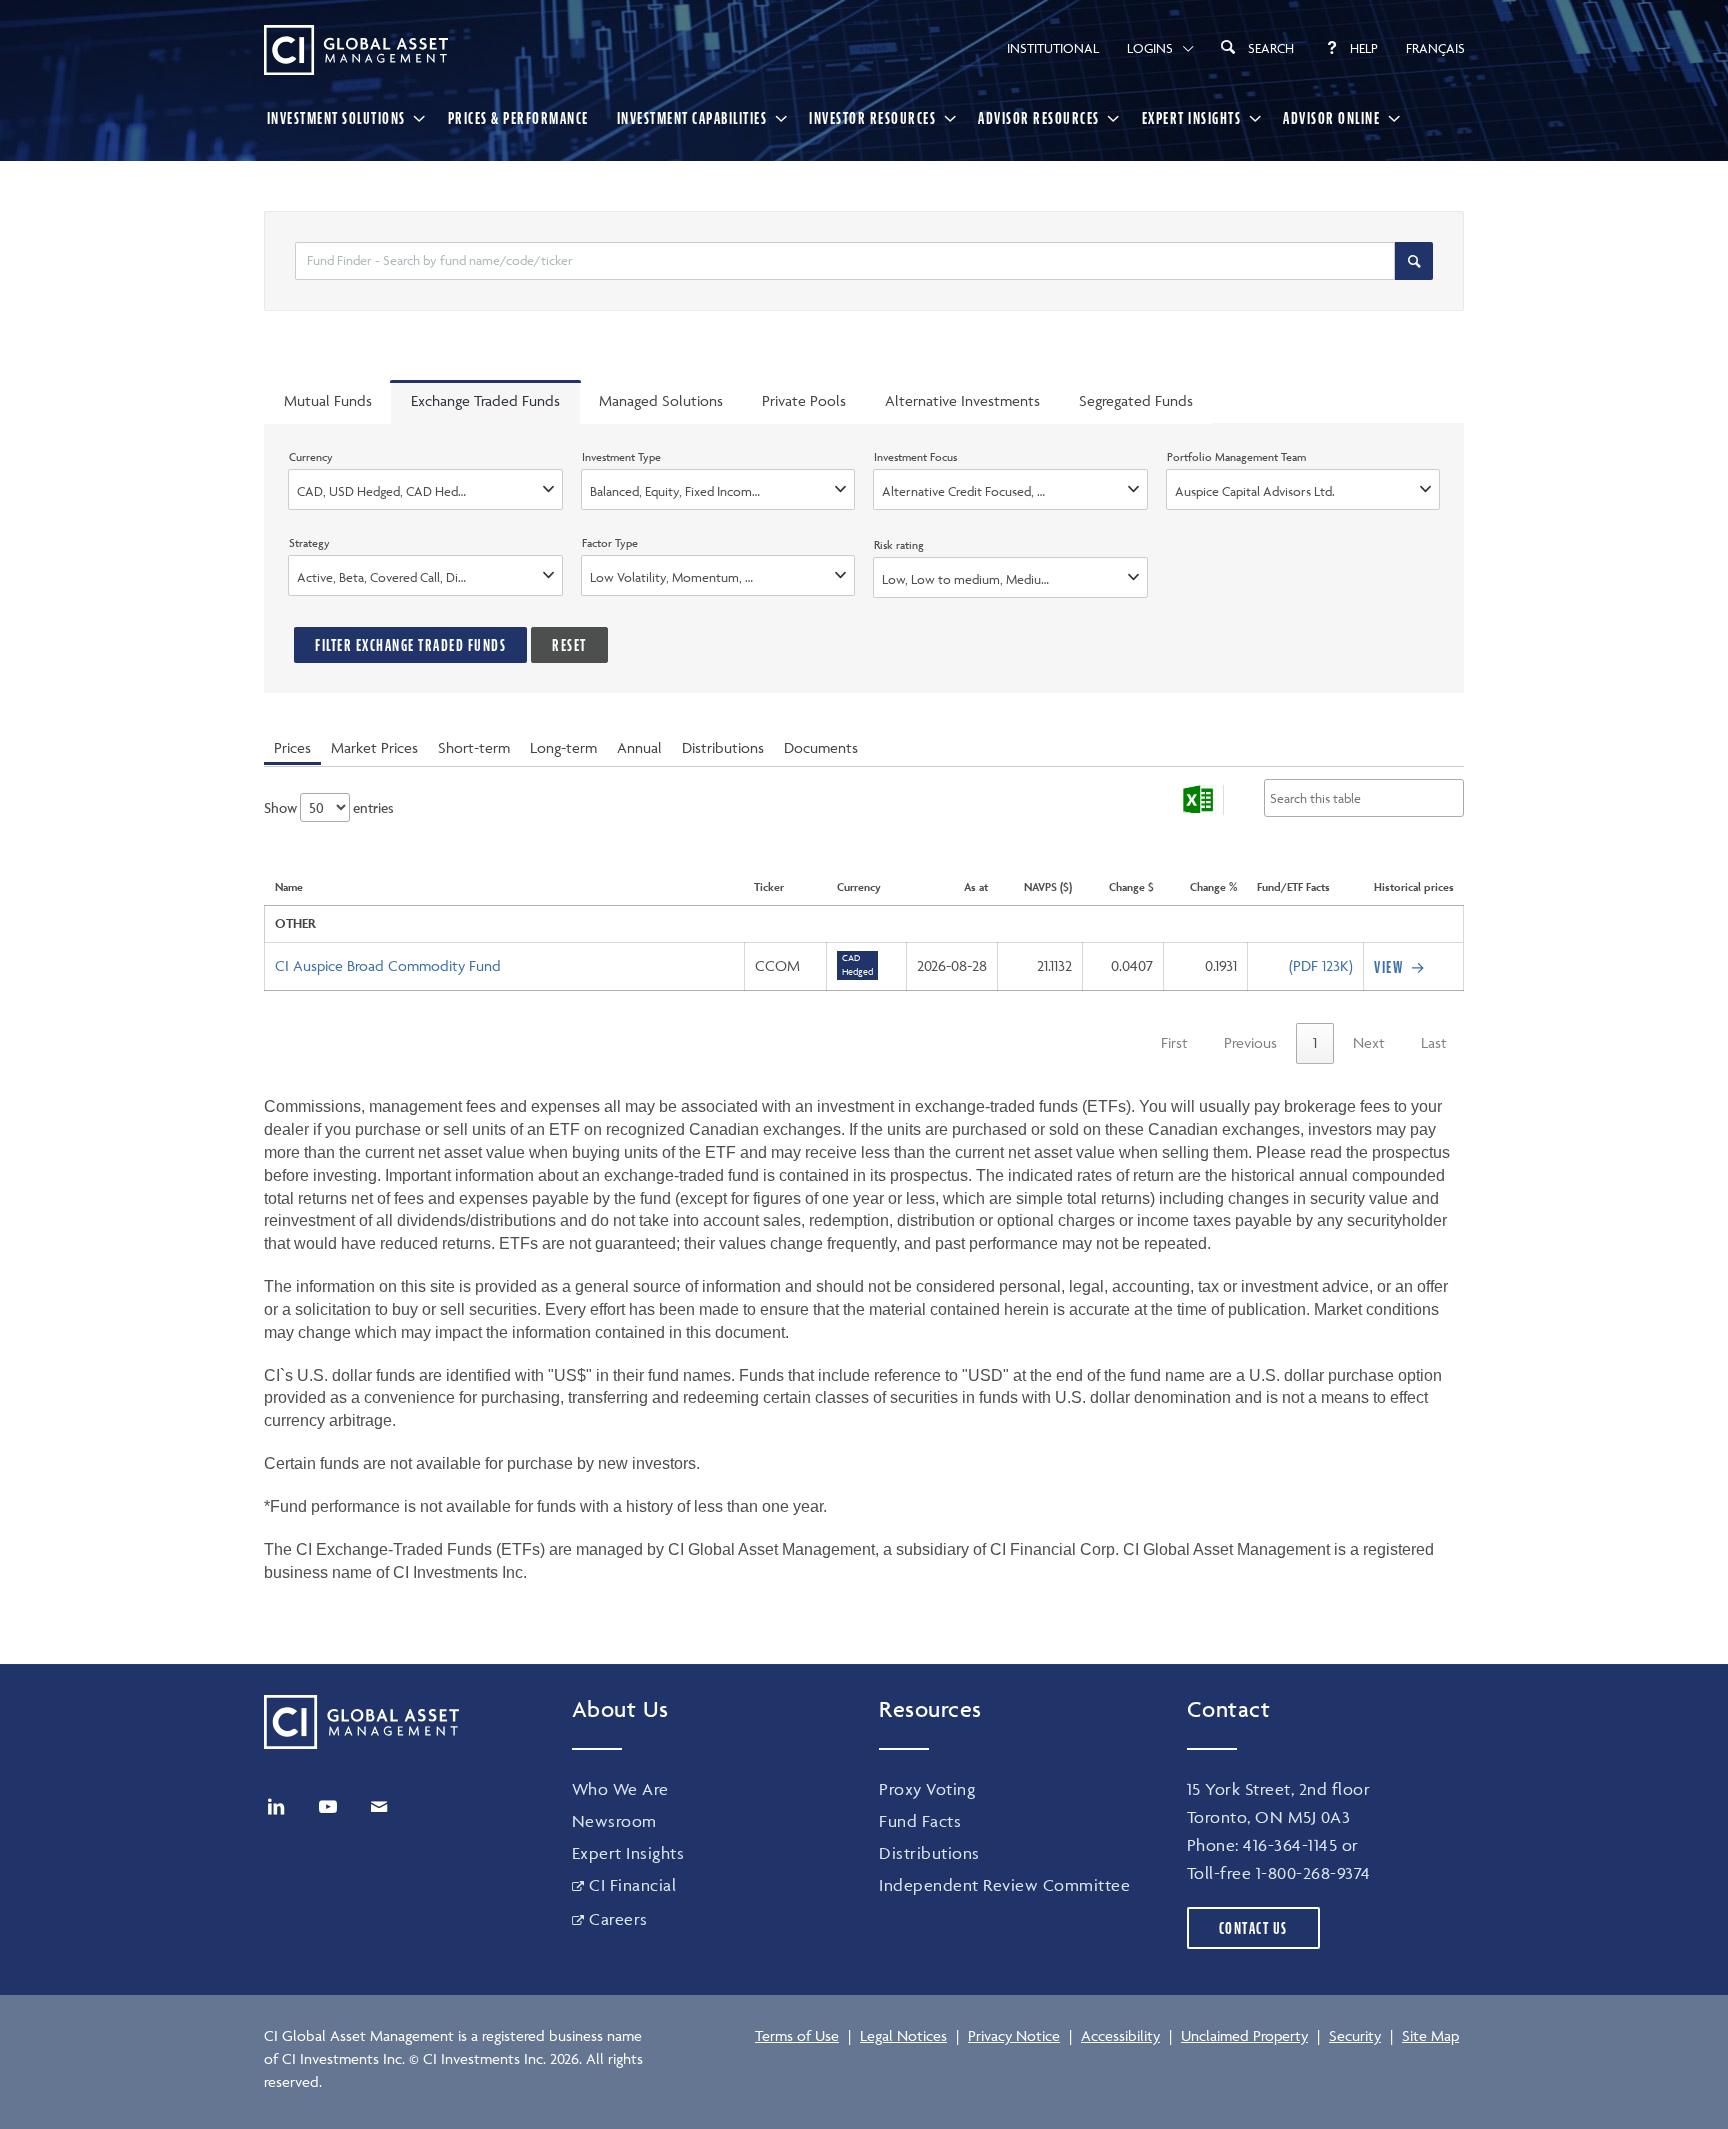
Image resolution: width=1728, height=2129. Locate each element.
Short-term (474, 747)
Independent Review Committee (1004, 1885)
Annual (639, 747)
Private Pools (804, 400)
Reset (569, 645)
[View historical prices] (1401, 967)
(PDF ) (1321, 965)
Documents (821, 747)
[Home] (356, 50)
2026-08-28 (952, 965)
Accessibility (1120, 2035)
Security (1355, 2035)
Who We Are (620, 1789)
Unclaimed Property (1244, 2035)
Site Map (1430, 2035)
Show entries (329, 807)
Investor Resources (872, 118)
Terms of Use (797, 2035)
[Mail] (379, 1807)
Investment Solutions (336, 118)
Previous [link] (1250, 1042)
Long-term (563, 747)
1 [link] (1315, 1042)
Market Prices (374, 747)
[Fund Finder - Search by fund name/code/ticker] (1414, 261)
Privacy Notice (1014, 2035)
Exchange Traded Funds (485, 400)
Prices (292, 747)
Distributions (723, 747)
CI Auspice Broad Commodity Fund (388, 965)
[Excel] (1198, 800)
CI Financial (632, 1885)
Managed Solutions (661, 400)
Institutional (1053, 48)
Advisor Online (1331, 118)
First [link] (1174, 1042)
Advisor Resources (1039, 118)
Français (1435, 48)
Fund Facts (920, 1821)
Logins (1150, 48)
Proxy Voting (927, 1789)
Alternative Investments (962, 400)
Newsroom (614, 1821)
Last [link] (1434, 1042)
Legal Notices (903, 2035)
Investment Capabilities (692, 118)
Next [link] (1369, 1042)
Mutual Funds (328, 400)
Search (1271, 48)
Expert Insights (1192, 118)
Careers (618, 1919)
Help (1364, 48)
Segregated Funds (1136, 400)
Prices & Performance (518, 118)
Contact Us (1253, 1928)
